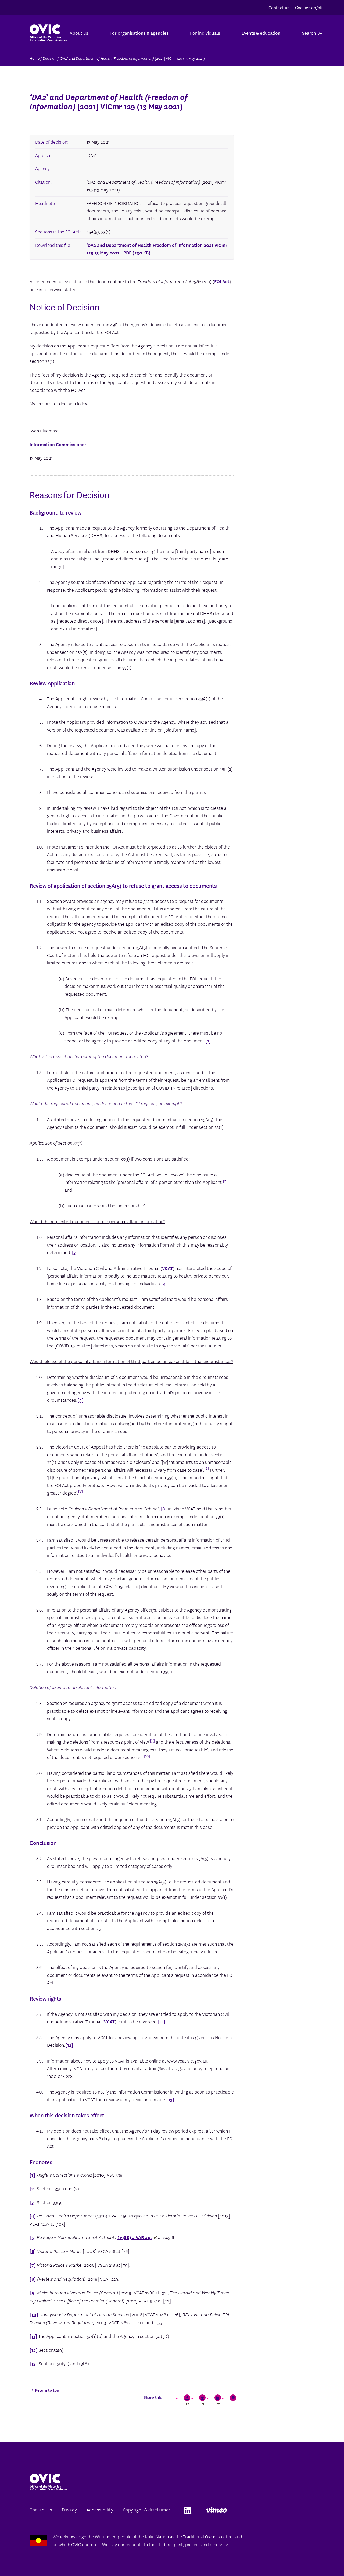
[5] (80, 1400)
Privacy (69, 2509)
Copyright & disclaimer (147, 2509)
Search (309, 33)
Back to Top (318, 2559)
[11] (162, 2021)
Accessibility (100, 2509)
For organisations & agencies (139, 33)
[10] (34, 2314)
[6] (33, 2251)
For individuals (205, 33)
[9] (33, 2292)
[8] (164, 1508)
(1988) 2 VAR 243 (135, 2237)
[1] (208, 1040)
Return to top (46, 2390)
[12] (69, 2045)
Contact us (279, 7)
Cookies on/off (309, 7)
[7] (33, 2265)
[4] (164, 1283)
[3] (75, 1252)
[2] (33, 2188)
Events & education (261, 33)
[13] (170, 2099)
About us (79, 33)
